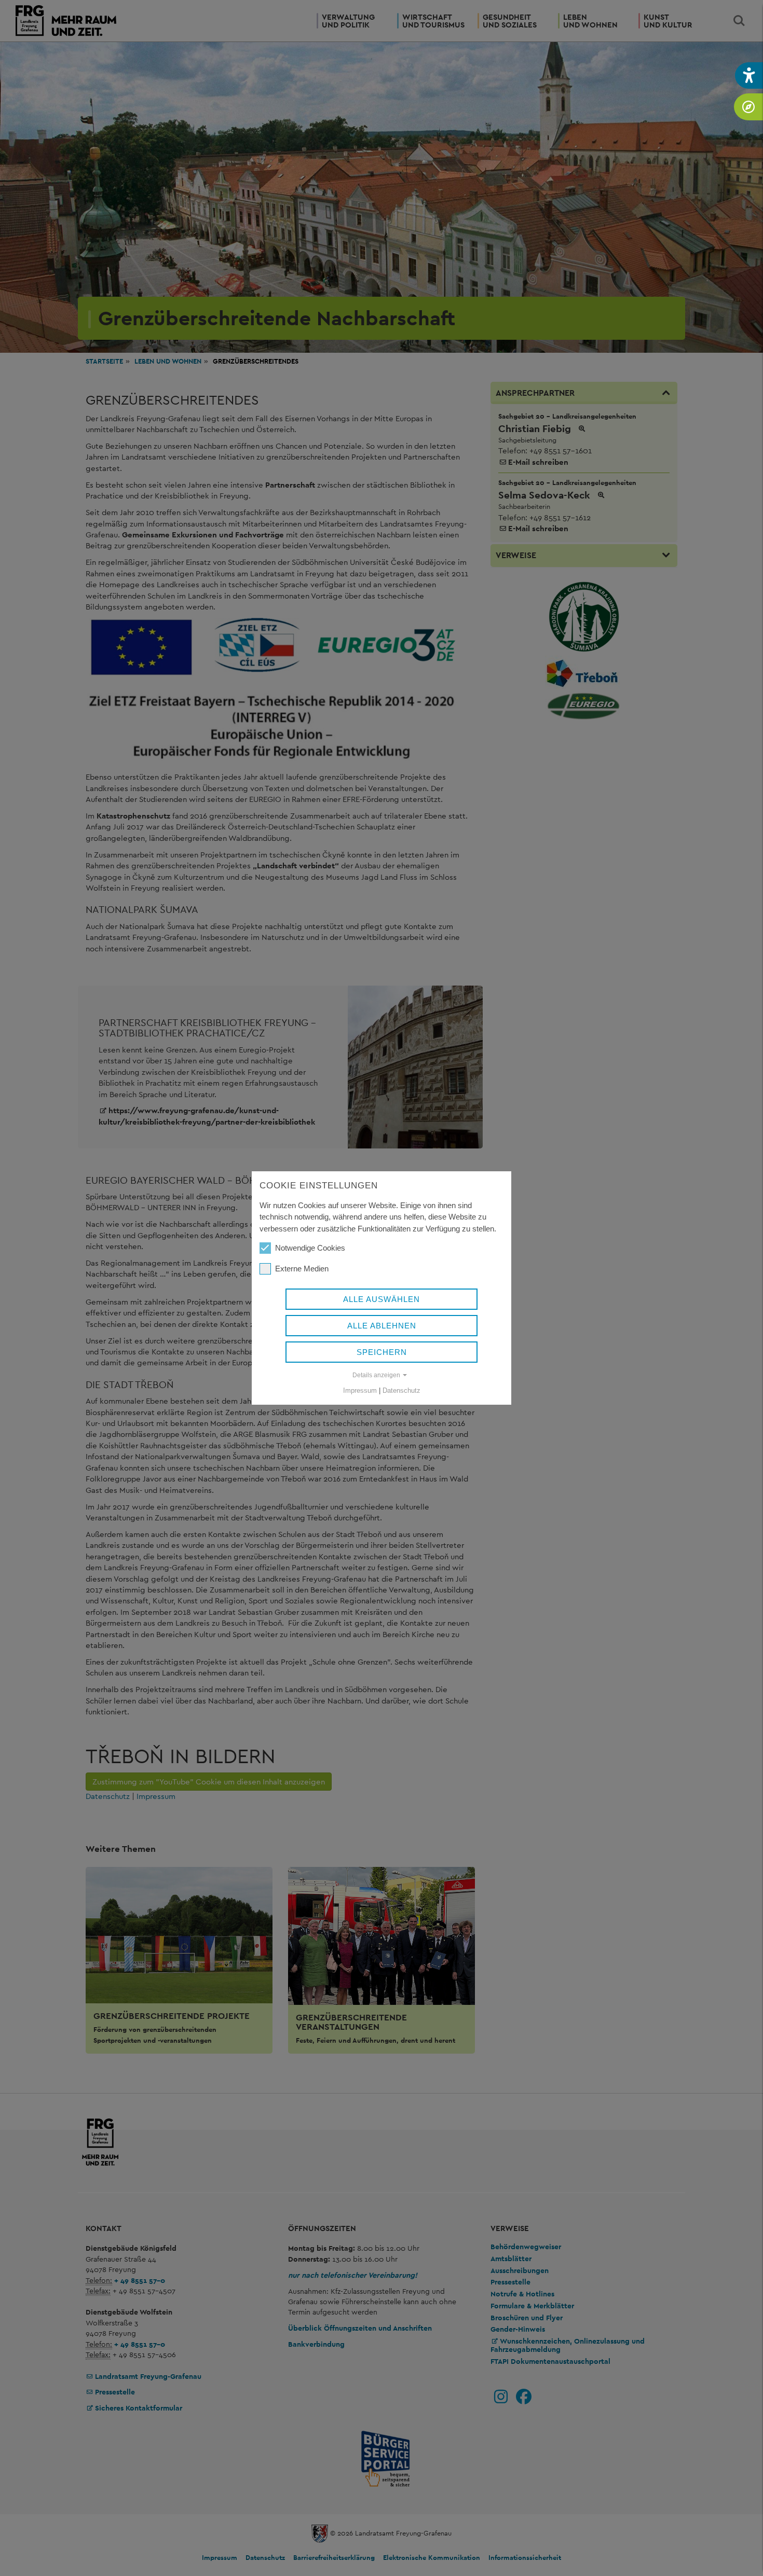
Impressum (360, 1390)
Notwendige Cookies (310, 1248)
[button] (749, 75)
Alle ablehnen (382, 1326)
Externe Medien (302, 1269)
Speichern (382, 1352)
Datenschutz (401, 1390)
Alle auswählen (382, 1299)
